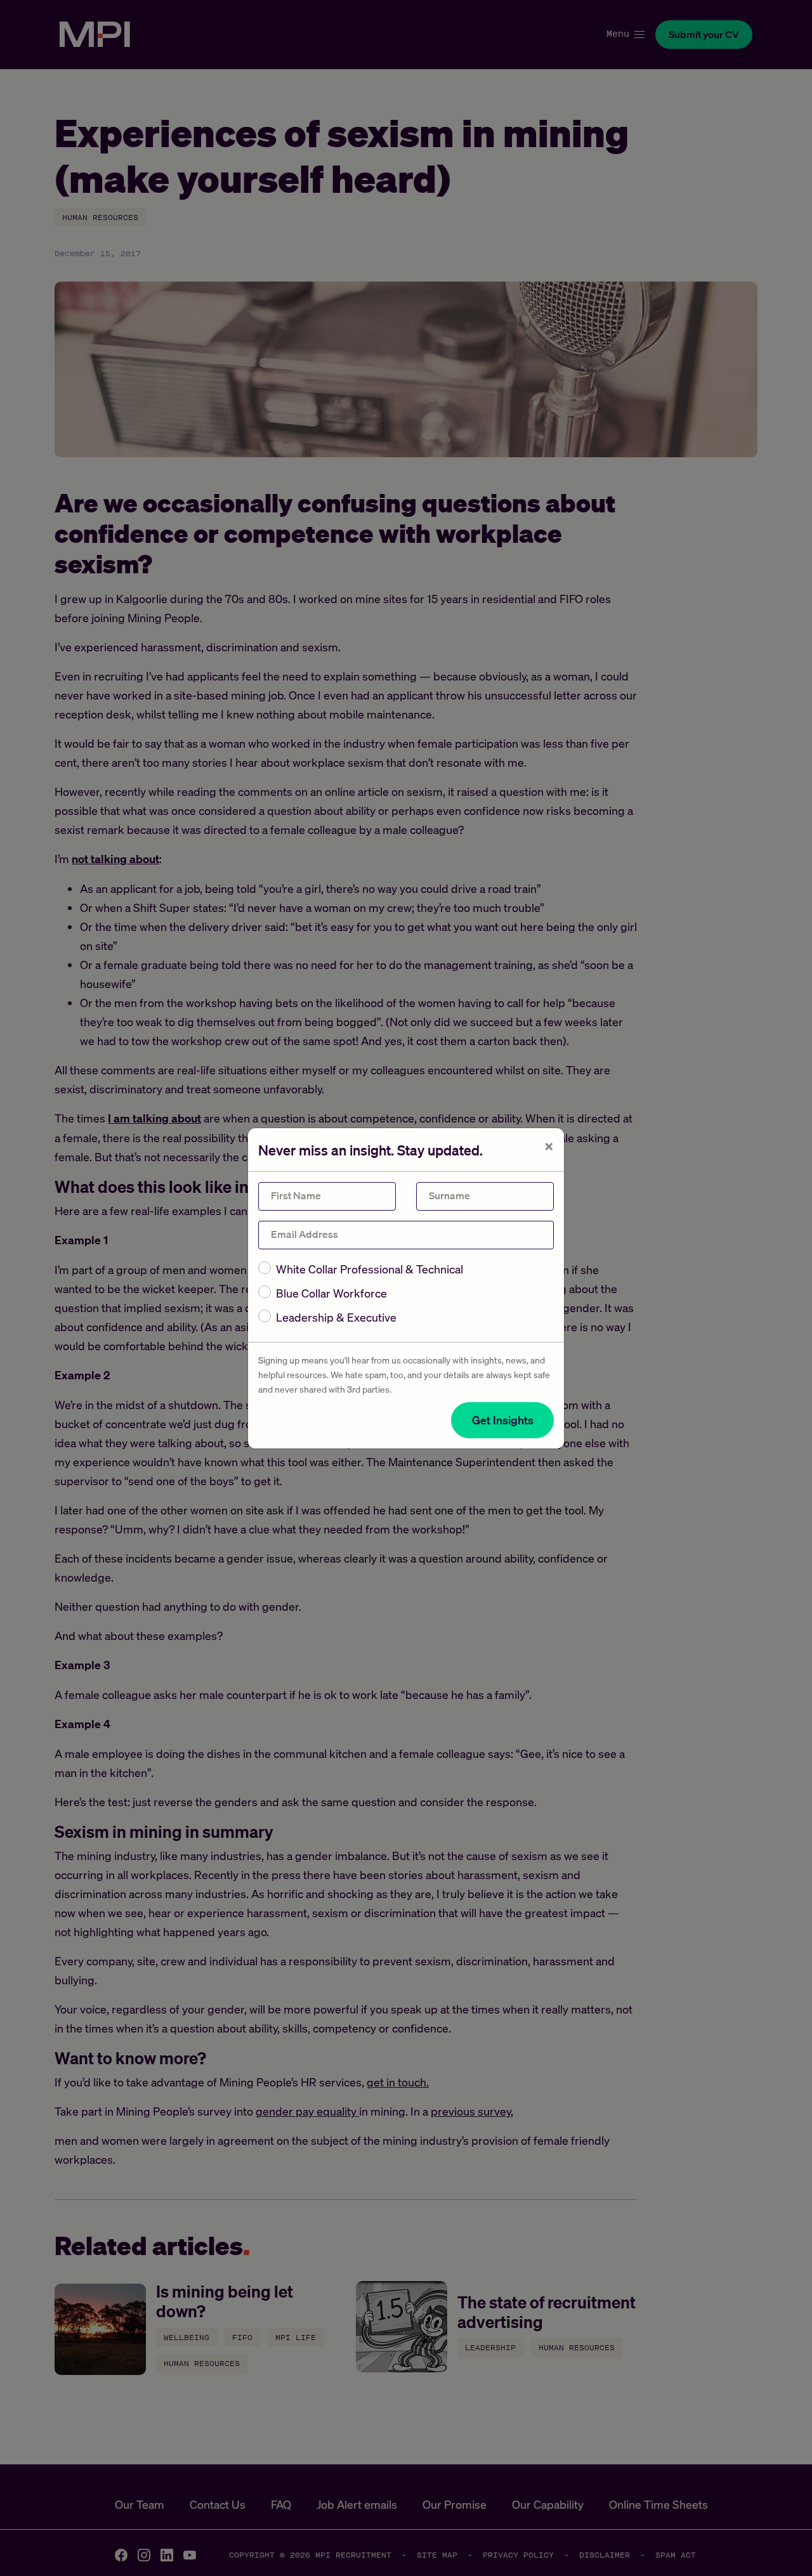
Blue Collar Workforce (331, 1293)
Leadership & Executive (336, 1317)
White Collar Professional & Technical (370, 1269)
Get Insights (503, 1420)
